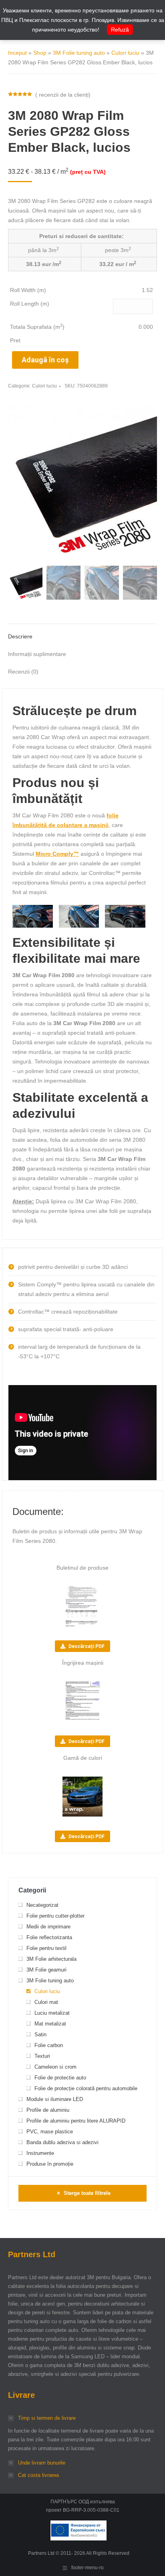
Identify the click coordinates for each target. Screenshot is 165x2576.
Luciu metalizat (52, 2013)
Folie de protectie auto (60, 2078)
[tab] (82, 632)
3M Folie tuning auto (79, 53)
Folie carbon (49, 2045)
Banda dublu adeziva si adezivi (62, 2142)
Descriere (20, 636)
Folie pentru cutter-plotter (55, 1916)
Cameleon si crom (55, 2067)
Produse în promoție (50, 2164)
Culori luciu (125, 53)
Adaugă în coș (45, 360)
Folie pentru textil (46, 1948)
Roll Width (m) (28, 290)
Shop (40, 53)
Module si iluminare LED (55, 2099)
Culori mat (46, 2002)
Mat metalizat (50, 2024)
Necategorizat (42, 1905)
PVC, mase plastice (50, 2132)
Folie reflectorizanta (49, 1937)
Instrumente (40, 2153)
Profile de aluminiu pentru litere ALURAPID (76, 2121)
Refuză (120, 30)
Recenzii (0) (23, 672)
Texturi (42, 2056)
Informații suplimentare (37, 654)
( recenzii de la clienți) (63, 95)
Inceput (17, 53)
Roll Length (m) (30, 304)
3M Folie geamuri (46, 1970)
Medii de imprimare (48, 1927)
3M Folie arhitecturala (51, 1959)
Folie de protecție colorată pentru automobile (86, 2088)
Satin (40, 2034)
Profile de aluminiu (48, 2110)
